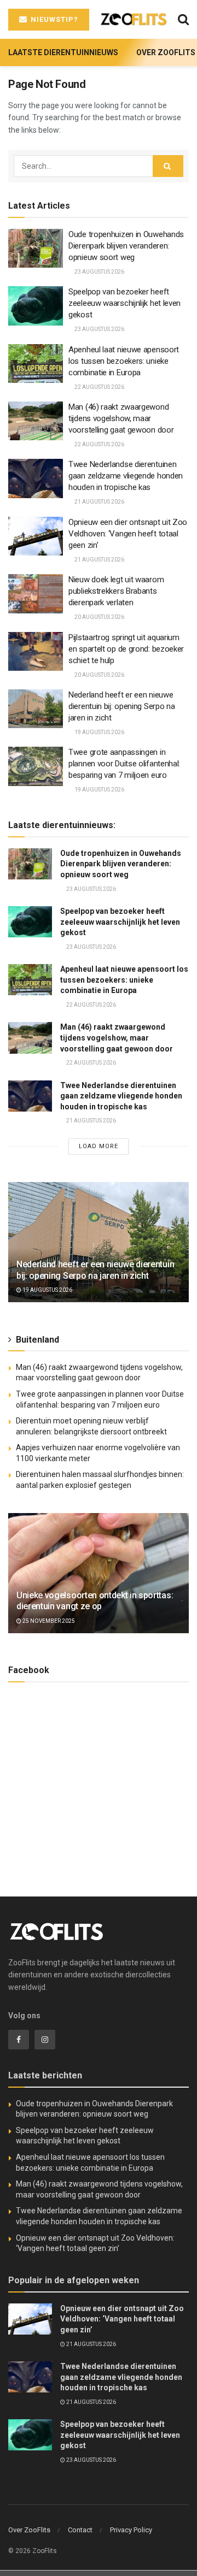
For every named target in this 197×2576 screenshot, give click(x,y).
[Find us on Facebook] (19, 2040)
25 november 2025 (48, 1621)
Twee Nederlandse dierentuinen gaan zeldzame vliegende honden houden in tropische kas (126, 476)
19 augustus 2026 (99, 732)
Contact (80, 2530)
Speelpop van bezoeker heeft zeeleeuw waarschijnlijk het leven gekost (124, 303)
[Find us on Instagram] (45, 2040)
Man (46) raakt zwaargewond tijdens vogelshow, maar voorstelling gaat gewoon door (121, 418)
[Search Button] (183, 19)
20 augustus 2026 (99, 617)
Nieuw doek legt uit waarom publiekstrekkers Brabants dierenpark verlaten (116, 591)
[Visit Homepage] (134, 19)
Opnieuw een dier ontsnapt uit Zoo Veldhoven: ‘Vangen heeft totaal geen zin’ (128, 534)
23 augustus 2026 (99, 272)
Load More (99, 1146)
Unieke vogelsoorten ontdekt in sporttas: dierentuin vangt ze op (95, 1601)
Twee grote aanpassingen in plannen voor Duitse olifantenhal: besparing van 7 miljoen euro (124, 764)
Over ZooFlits (166, 52)
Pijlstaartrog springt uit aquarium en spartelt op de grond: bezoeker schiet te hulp (126, 649)
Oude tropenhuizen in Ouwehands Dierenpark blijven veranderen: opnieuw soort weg (126, 246)
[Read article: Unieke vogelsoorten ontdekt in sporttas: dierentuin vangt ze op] (99, 1577)
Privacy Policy (131, 2530)
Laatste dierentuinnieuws (63, 52)
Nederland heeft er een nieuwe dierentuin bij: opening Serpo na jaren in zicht (121, 706)
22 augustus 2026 (99, 387)
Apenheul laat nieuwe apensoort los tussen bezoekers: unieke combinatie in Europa (124, 361)
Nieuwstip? (53, 19)
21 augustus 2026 (99, 502)
